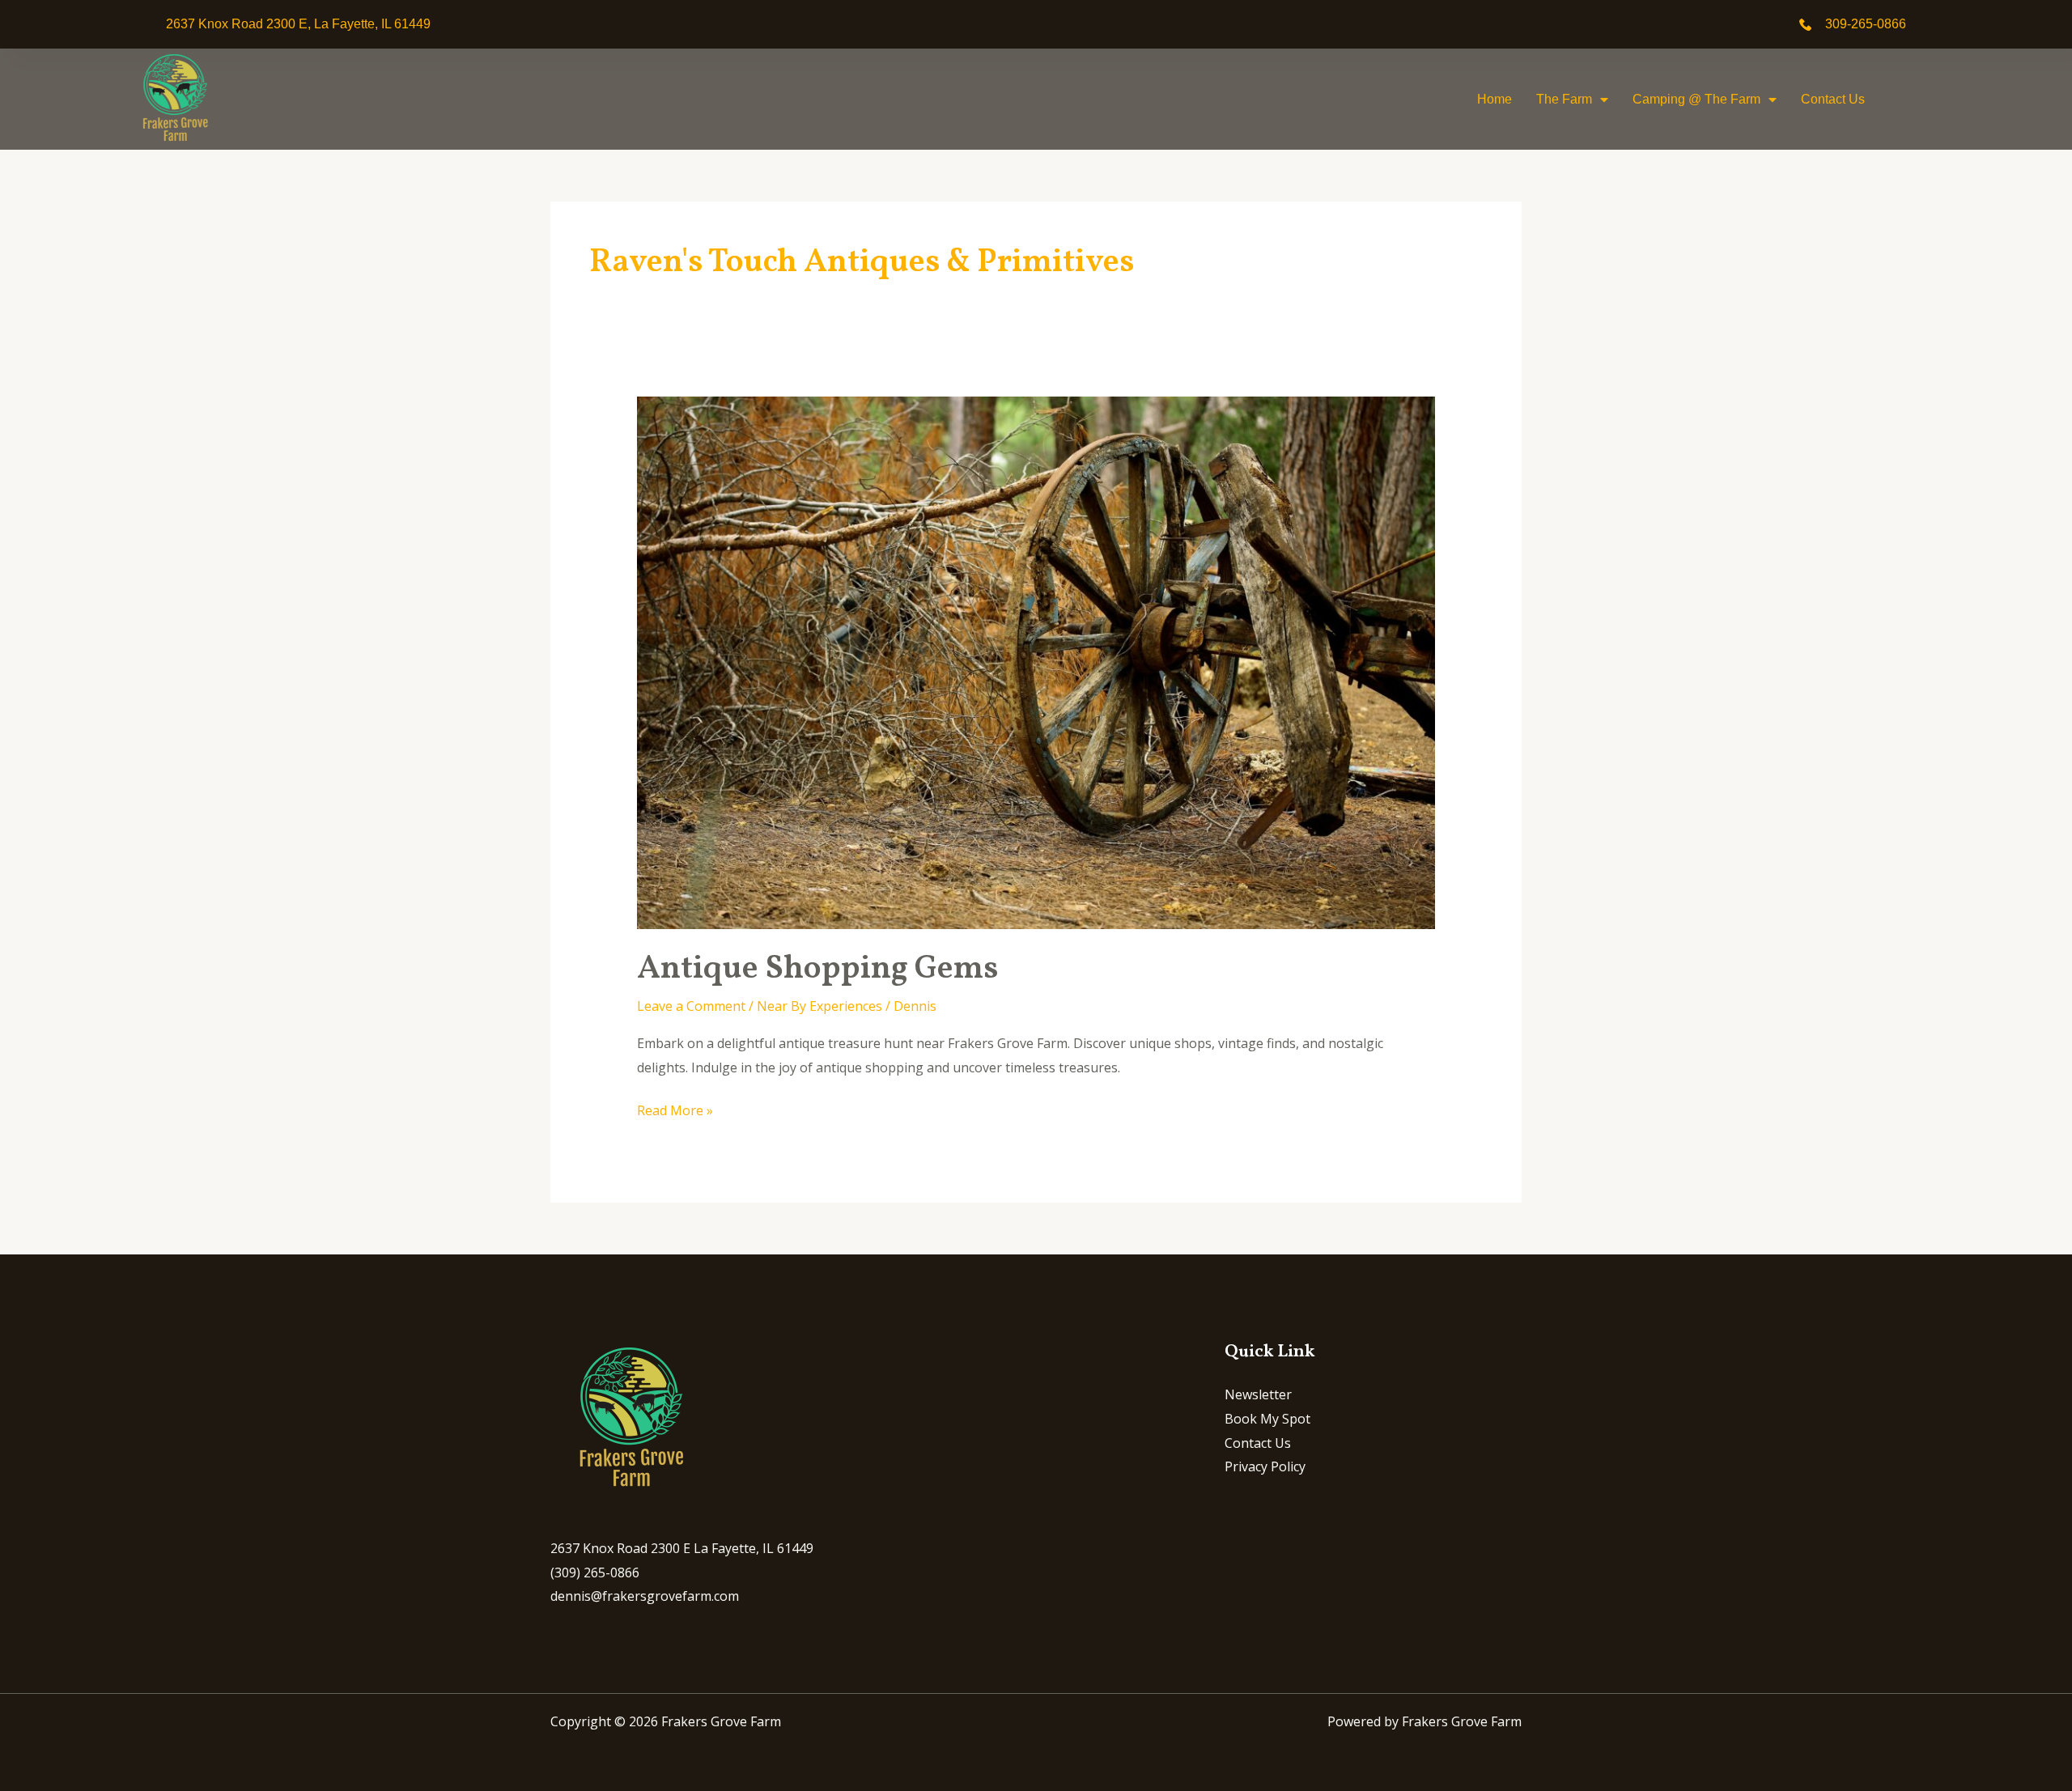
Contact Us (1833, 99)
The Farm (1564, 99)
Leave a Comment (691, 1006)
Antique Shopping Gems (817, 970)
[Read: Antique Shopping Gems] (1036, 662)
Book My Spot (1267, 1419)
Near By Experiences (819, 1006)
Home (1495, 99)
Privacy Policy (1265, 1466)
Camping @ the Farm (1696, 99)
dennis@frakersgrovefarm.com (645, 1596)
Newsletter (1258, 1394)
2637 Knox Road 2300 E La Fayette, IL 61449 (682, 1548)
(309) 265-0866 (595, 1572)
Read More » (675, 1109)
